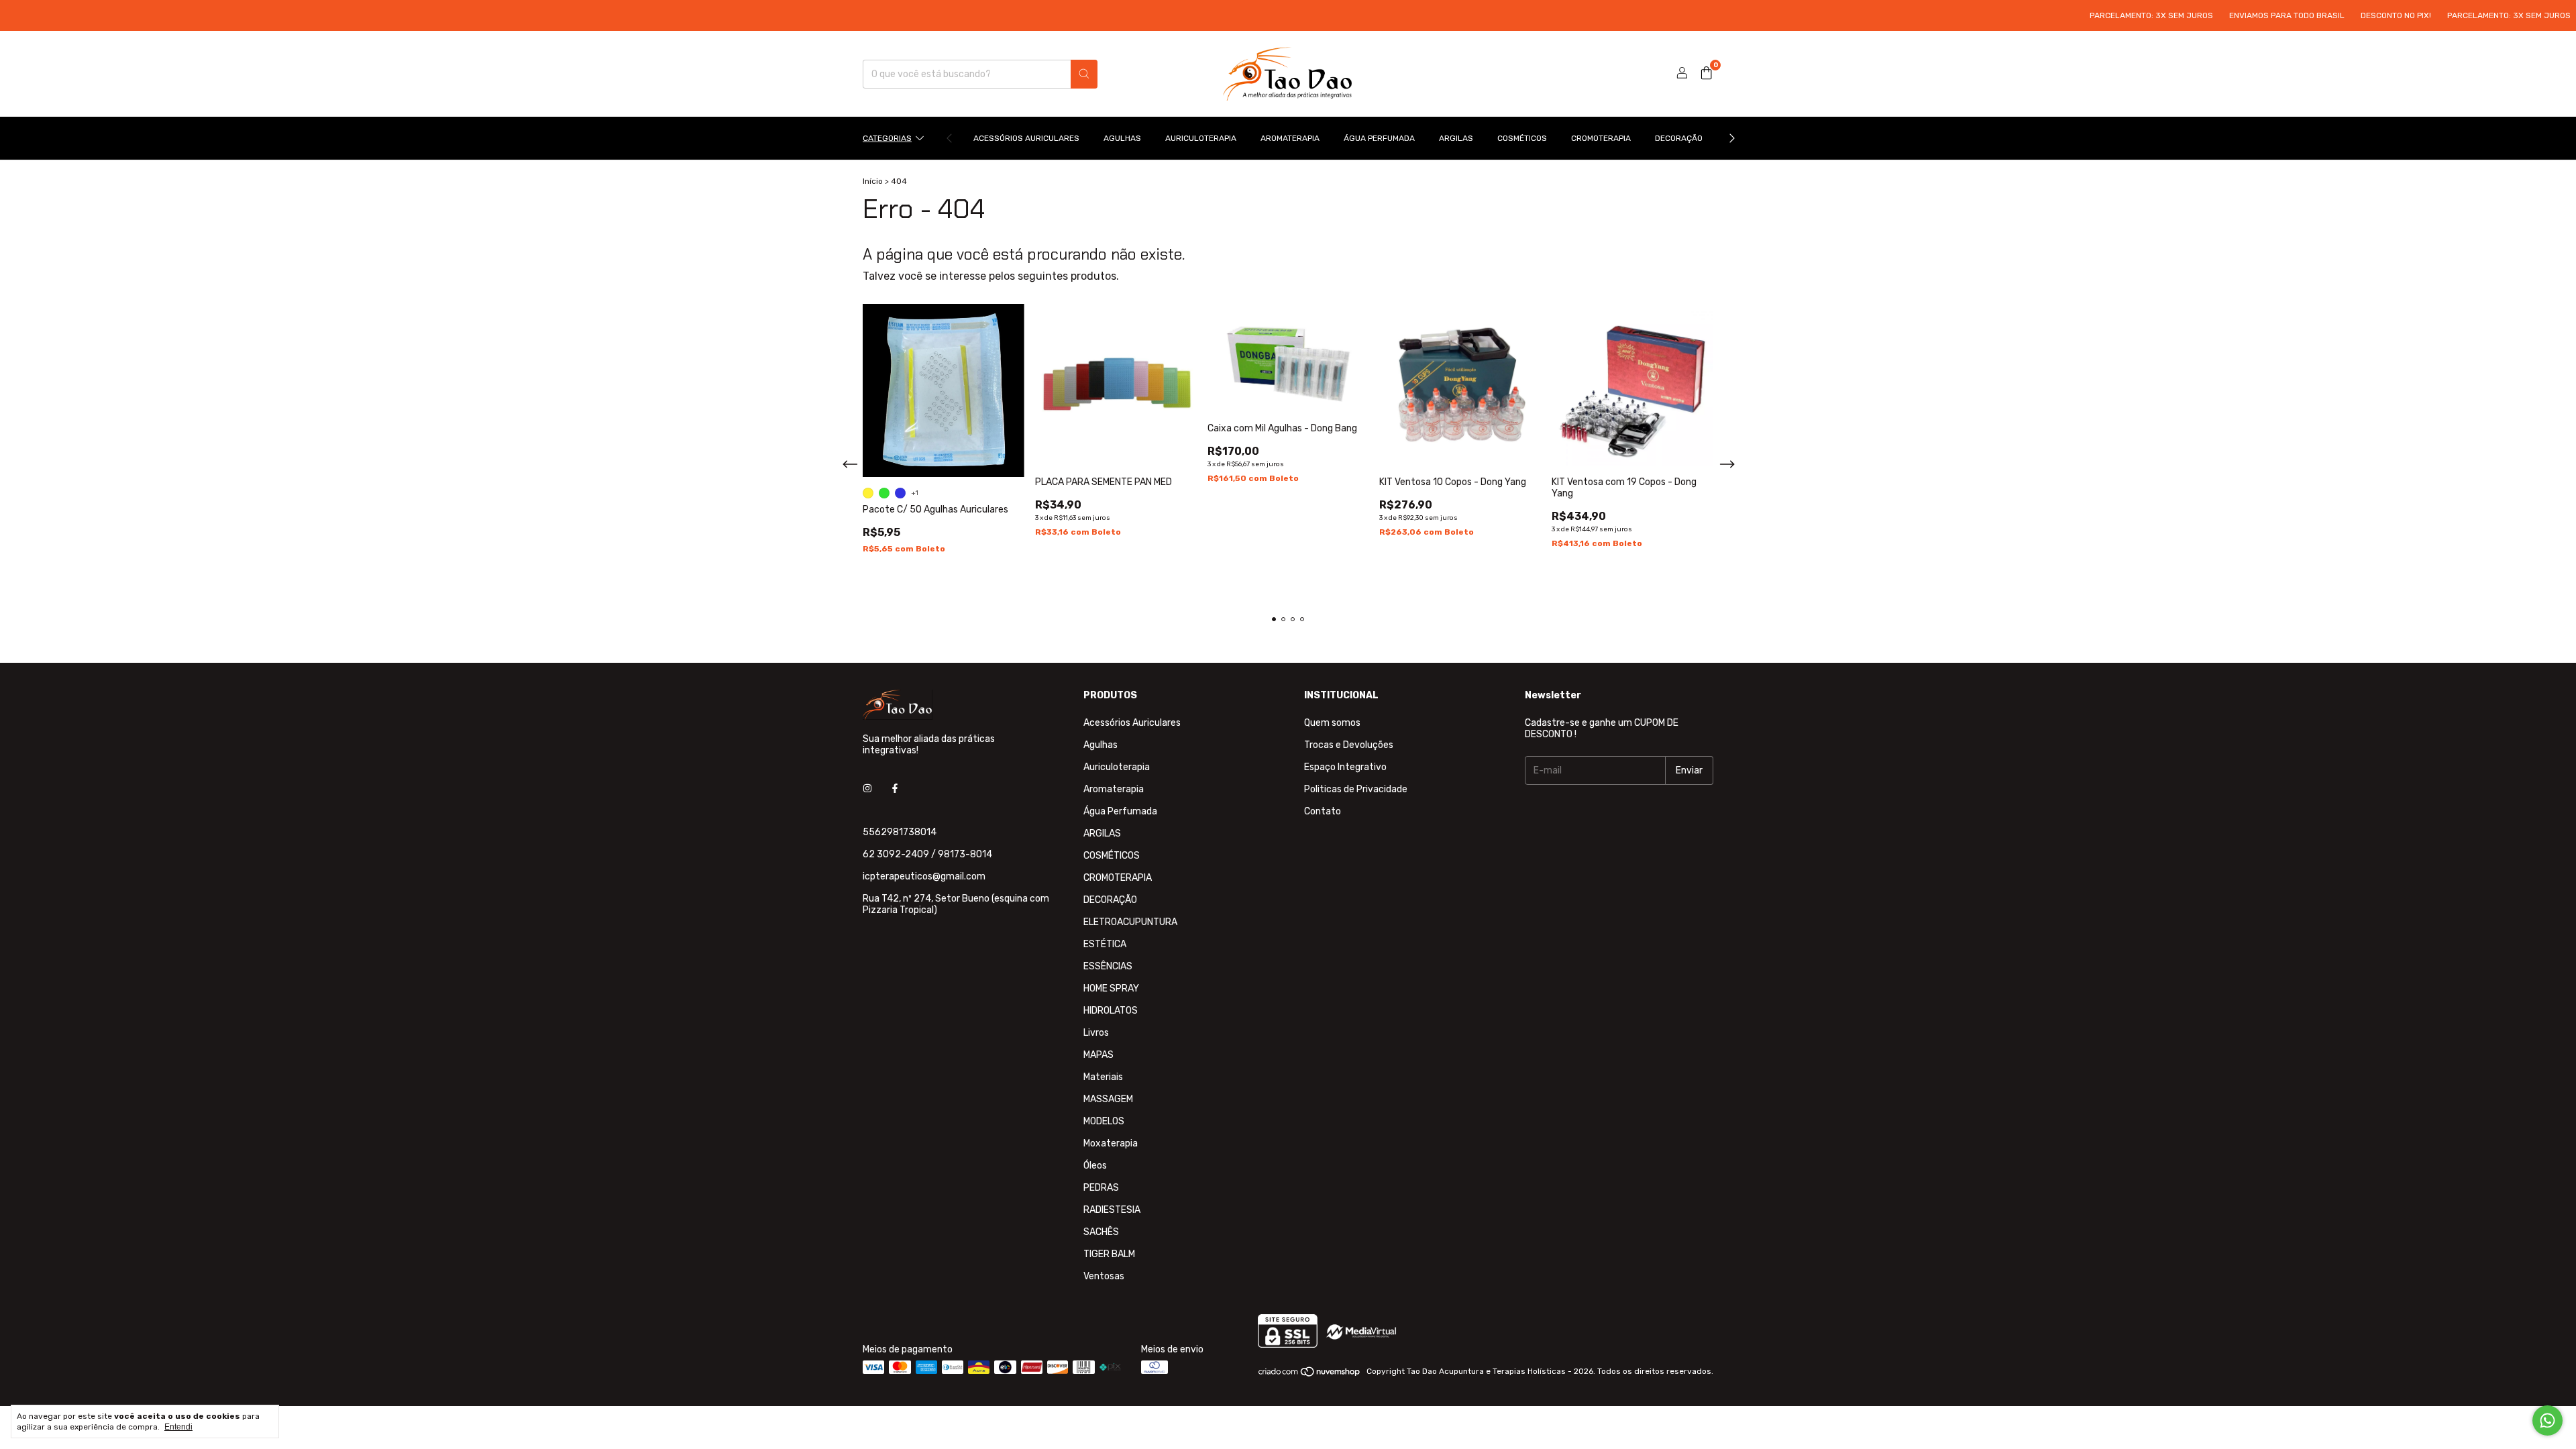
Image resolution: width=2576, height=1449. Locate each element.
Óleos (1095, 1166)
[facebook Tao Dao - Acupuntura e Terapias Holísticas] (895, 789)
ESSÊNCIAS (1108, 966)
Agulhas (1122, 138)
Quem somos (1332, 723)
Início (873, 181)
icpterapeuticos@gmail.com (924, 876)
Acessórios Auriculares (1026, 138)
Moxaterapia (1111, 1143)
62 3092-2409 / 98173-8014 (927, 854)
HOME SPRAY (1111, 988)
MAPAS (1098, 1055)
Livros (1096, 1033)
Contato (1323, 811)
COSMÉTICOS (1522, 138)
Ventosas (1104, 1276)
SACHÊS (1101, 1232)
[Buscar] (1084, 74)
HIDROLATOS (1111, 1011)
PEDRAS (1101, 1188)
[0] (1706, 74)
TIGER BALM (1109, 1254)
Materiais (1103, 1077)
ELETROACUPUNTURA (1130, 922)
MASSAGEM (1108, 1099)
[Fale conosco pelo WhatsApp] (2547, 1420)
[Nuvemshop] (1310, 1375)
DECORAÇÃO (1679, 138)
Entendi (178, 1427)
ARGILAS (1456, 138)
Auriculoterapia (1201, 138)
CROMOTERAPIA (1601, 138)
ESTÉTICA (1105, 944)
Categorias (887, 138)
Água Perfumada (1379, 138)
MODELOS (1104, 1121)
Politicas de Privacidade (1356, 789)
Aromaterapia (1290, 138)
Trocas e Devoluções (1349, 745)
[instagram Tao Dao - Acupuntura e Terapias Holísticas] (867, 789)
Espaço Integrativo (1345, 767)
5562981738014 (900, 832)
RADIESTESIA (1112, 1210)
